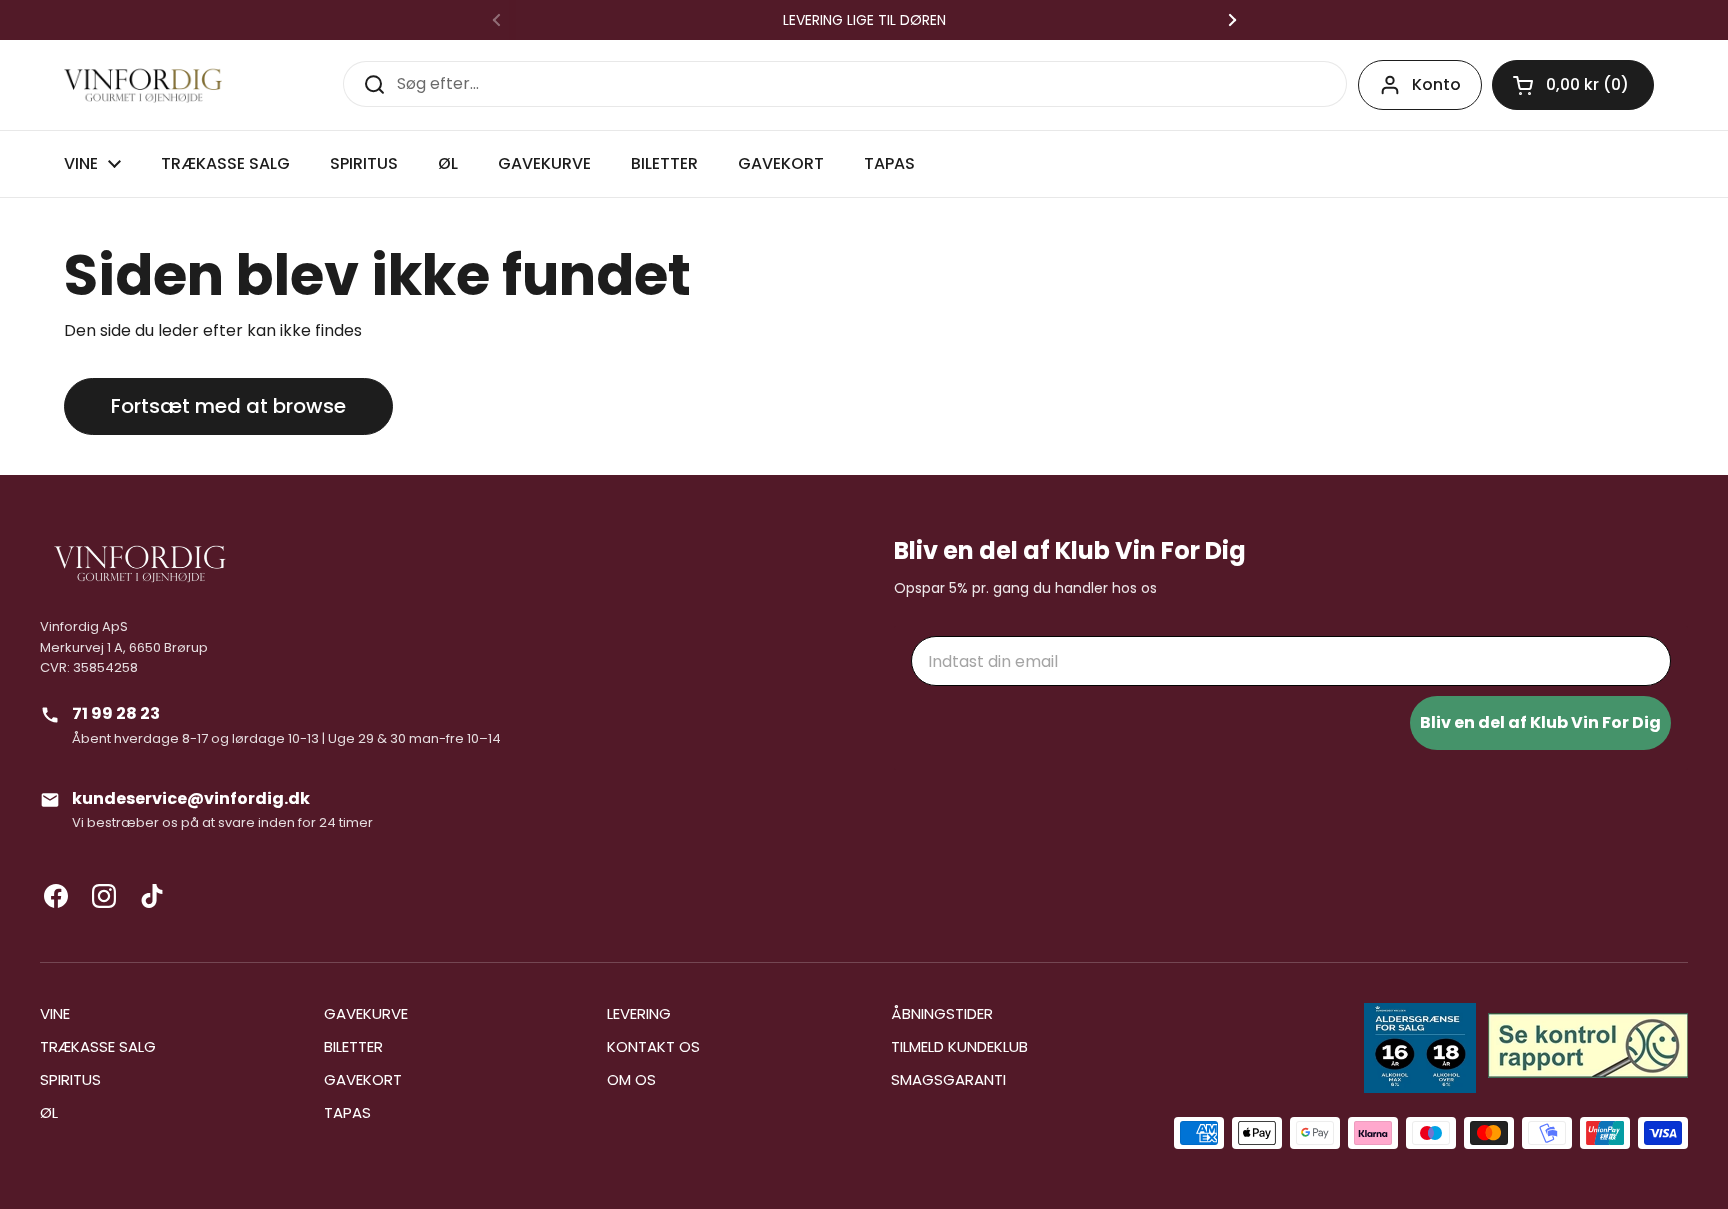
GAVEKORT (363, 1079)
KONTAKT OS (653, 1046)
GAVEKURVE (366, 1013)
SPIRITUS (70, 1079)
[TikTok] (152, 896)
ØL (49, 1112)
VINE (55, 1013)
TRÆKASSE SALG (98, 1046)
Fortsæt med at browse (228, 406)
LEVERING (639, 1013)
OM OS (631, 1079)
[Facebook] (56, 896)
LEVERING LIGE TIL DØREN (864, 20)
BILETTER (353, 1046)
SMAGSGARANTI (948, 1079)
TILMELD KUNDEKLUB (959, 1046)
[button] (1573, 85)
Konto (1436, 84)
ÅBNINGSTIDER (942, 1013)
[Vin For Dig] (143, 85)
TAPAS (347, 1112)
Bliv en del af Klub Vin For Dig (1540, 722)
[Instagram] (104, 896)
